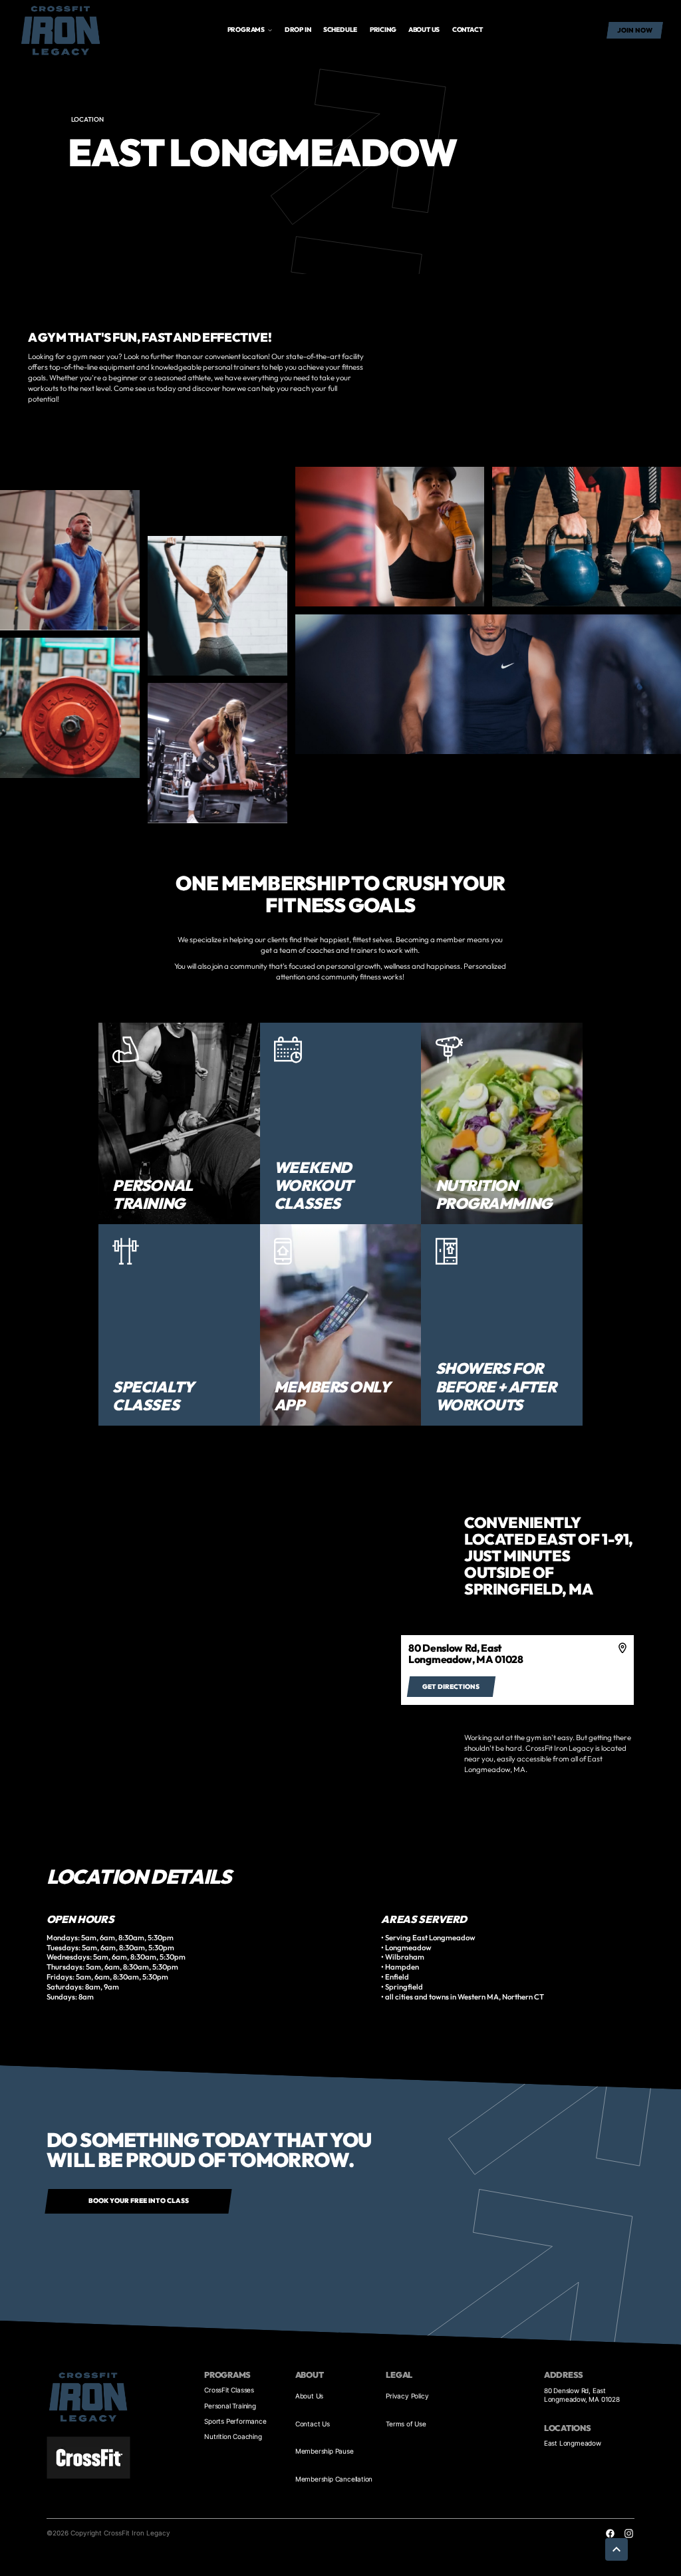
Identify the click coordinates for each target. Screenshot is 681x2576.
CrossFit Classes (229, 2390)
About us (424, 30)
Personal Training (230, 2406)
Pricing (383, 30)
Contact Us (313, 2424)
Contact (468, 30)
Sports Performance (235, 2421)
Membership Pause (325, 2451)
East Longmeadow (573, 2443)
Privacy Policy (407, 2396)
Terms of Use (406, 2424)
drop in (298, 30)
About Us (309, 2396)
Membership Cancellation (334, 2479)
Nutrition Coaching (233, 2436)
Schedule (340, 30)
